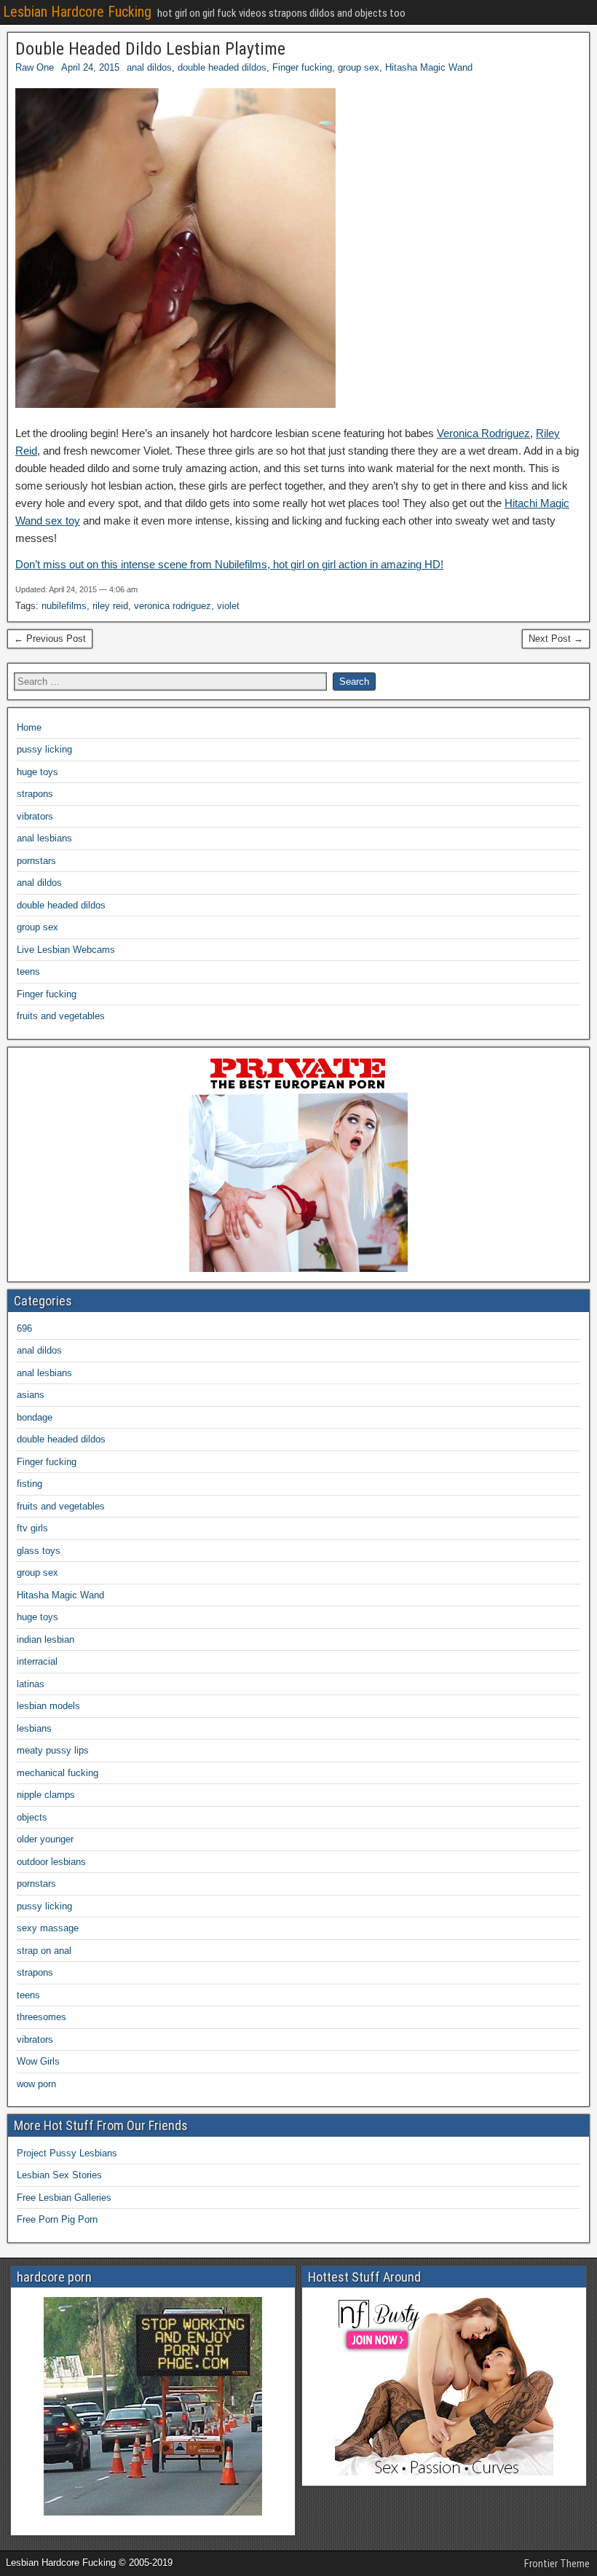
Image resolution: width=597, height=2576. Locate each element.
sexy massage (48, 1928)
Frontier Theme (557, 2564)
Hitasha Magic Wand (429, 67)
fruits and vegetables (61, 1016)
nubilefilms (64, 606)
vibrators (35, 816)
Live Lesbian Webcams (66, 950)
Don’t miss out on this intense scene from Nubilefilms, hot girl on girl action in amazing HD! (229, 564)
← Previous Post (50, 639)
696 (24, 1328)
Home (29, 727)
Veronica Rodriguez (483, 433)
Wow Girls (38, 2061)
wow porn (36, 2084)
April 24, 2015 (90, 67)
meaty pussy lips (53, 1750)
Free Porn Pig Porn (57, 2219)
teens (28, 971)
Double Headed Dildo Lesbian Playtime (150, 49)
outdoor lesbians (51, 1862)
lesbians (34, 1728)
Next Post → (556, 639)
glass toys (39, 1551)
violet (228, 606)
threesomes (41, 2017)
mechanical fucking (58, 1773)
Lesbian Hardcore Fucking (77, 12)
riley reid (110, 606)
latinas (31, 1684)
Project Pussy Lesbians (67, 2153)
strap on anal (44, 1951)
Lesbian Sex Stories (59, 2175)
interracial (37, 1661)
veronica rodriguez (173, 606)
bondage (35, 1417)
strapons (35, 794)
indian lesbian (46, 1640)
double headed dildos (222, 67)
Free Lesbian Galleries (64, 2198)
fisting (29, 1484)
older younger (45, 1839)
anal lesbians (44, 838)
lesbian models (48, 1706)
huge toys (37, 772)
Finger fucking (302, 67)
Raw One (35, 67)
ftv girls (32, 1528)
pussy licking (44, 749)
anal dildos (149, 67)
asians (31, 1395)
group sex (359, 67)
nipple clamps (46, 1795)
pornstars (36, 861)
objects (32, 1817)
